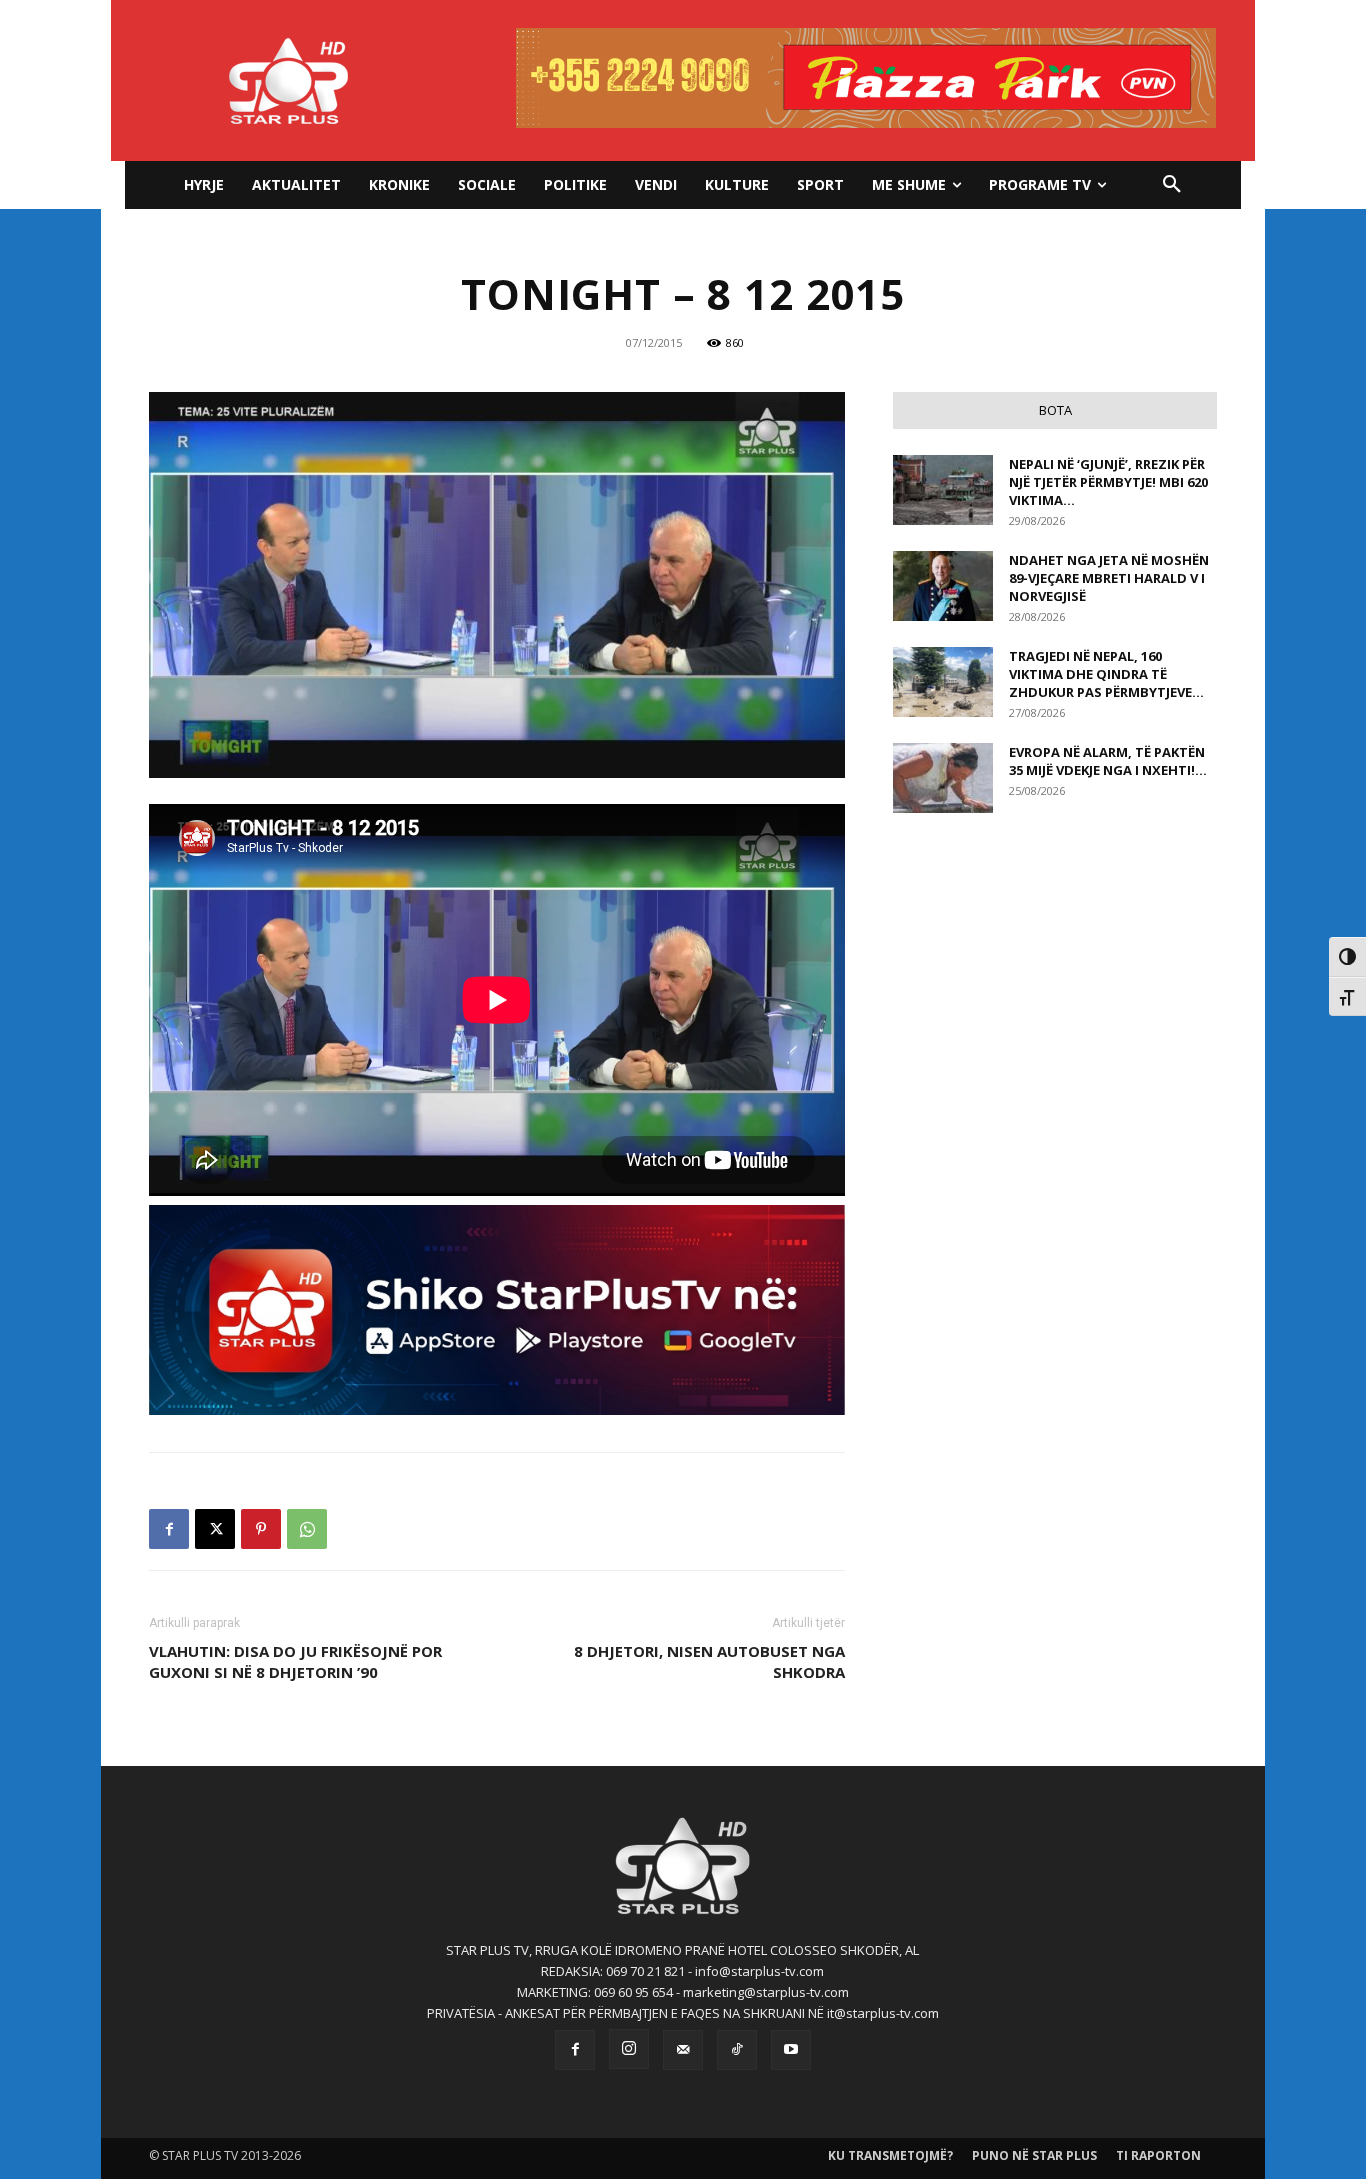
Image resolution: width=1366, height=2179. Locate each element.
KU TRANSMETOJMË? (890, 2155)
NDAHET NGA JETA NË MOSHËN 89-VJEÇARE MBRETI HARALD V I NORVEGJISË (1109, 578)
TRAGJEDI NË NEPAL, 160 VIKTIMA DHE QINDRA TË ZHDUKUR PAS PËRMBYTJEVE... (1106, 674)
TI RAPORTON (1158, 2155)
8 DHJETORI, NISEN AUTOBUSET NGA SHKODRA (709, 1661)
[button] (1172, 185)
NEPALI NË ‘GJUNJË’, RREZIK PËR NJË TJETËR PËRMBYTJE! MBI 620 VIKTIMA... (1108, 482)
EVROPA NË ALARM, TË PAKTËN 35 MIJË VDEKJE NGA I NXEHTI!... (1108, 761)
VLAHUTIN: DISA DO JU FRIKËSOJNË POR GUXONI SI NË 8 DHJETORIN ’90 (295, 1661)
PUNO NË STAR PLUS (1034, 2155)
